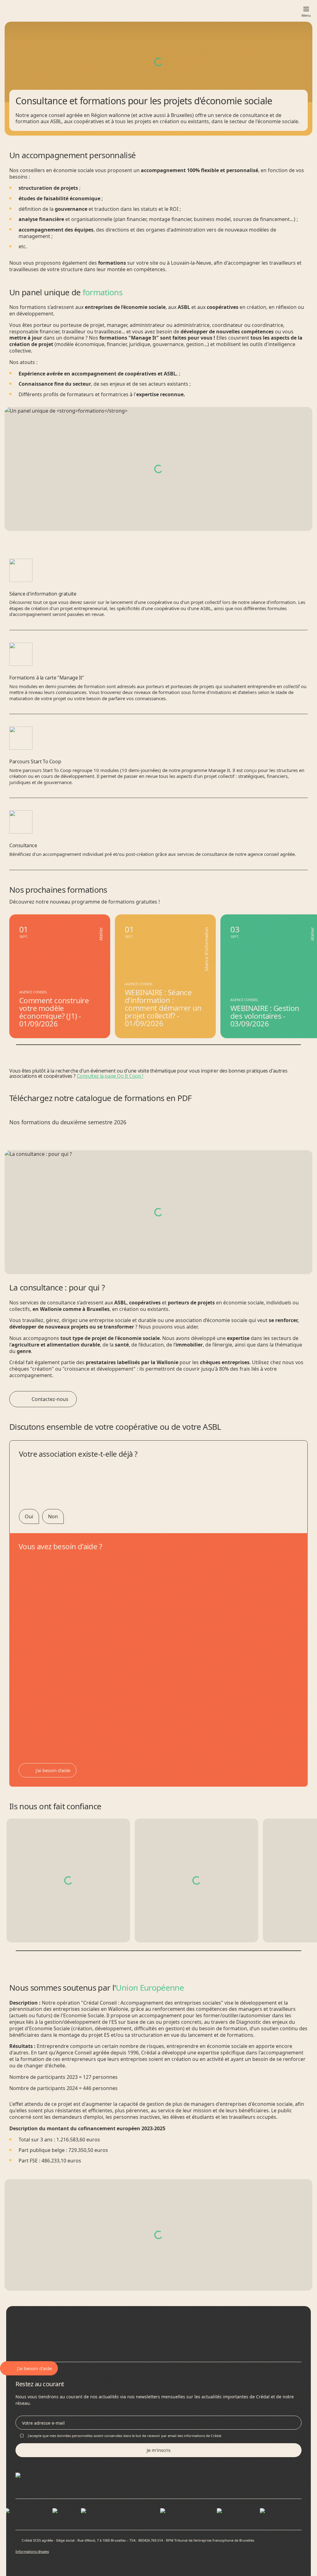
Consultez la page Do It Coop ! (110, 1076)
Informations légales (32, 2551)
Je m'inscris (159, 2450)
